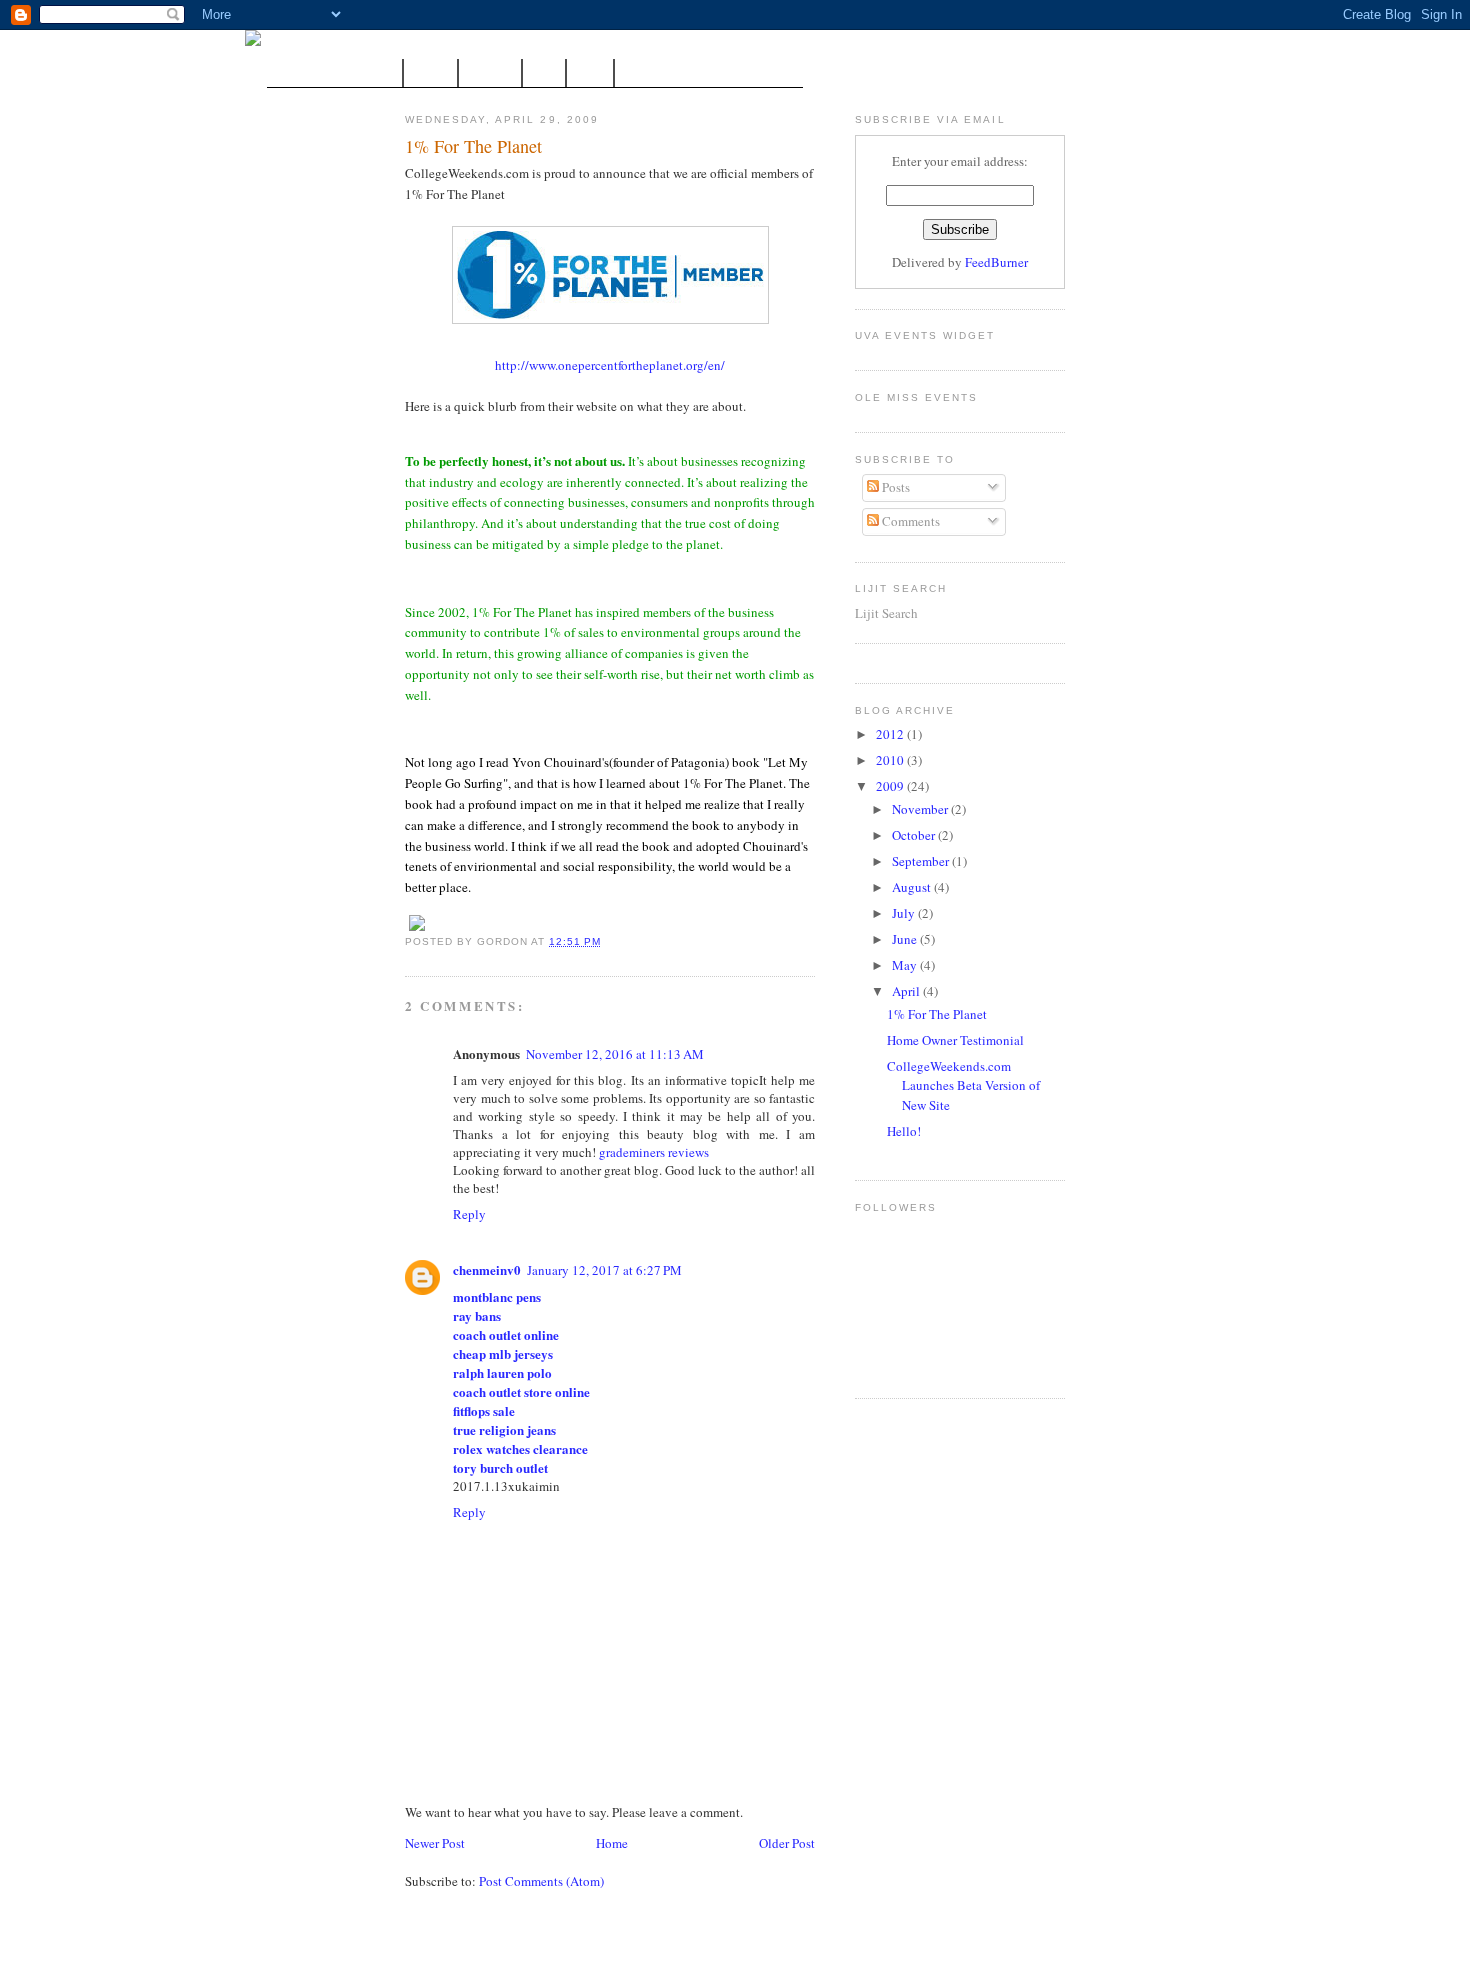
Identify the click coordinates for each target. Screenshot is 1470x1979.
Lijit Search (886, 613)
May (906, 965)
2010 (891, 760)
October (915, 835)
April (907, 991)
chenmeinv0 (487, 1269)
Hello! (904, 1131)
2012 (891, 734)
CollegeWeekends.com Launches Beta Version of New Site (963, 1085)
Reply (469, 1214)
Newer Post (435, 1843)
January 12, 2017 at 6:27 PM (604, 1270)
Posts (894, 487)
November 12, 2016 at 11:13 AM (615, 1054)
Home (612, 1843)
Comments (909, 521)
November (921, 809)
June (906, 939)
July (905, 913)
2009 (891, 786)
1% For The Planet (473, 146)
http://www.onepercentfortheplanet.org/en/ (610, 365)
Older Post (787, 1843)
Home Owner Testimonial (955, 1040)
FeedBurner (996, 262)
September (922, 861)
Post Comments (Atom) (541, 1881)
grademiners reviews (654, 1152)
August (913, 887)
